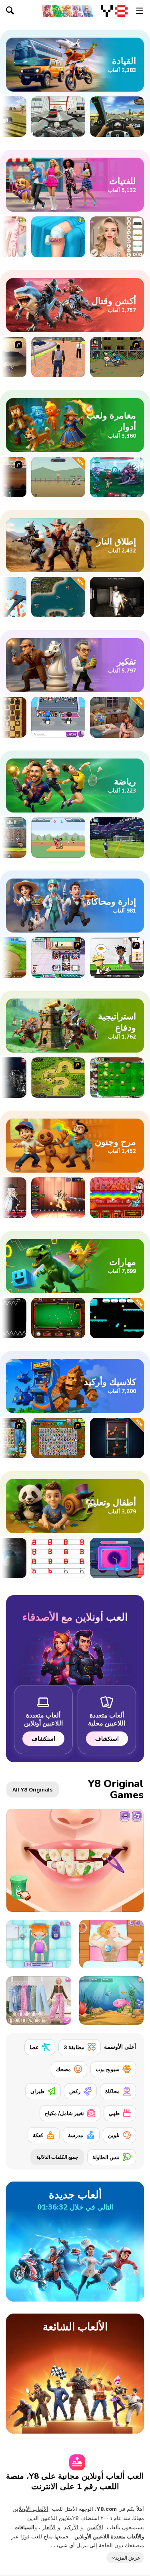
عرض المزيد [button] (128, 2557)
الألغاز (49, 2527)
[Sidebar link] (140, 11)
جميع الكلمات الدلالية (57, 2157)
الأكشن (95, 2527)
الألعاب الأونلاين (30, 2509)
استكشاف (107, 1738)
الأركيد (71, 2527)
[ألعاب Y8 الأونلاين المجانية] (114, 11)
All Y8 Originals (33, 1789)
